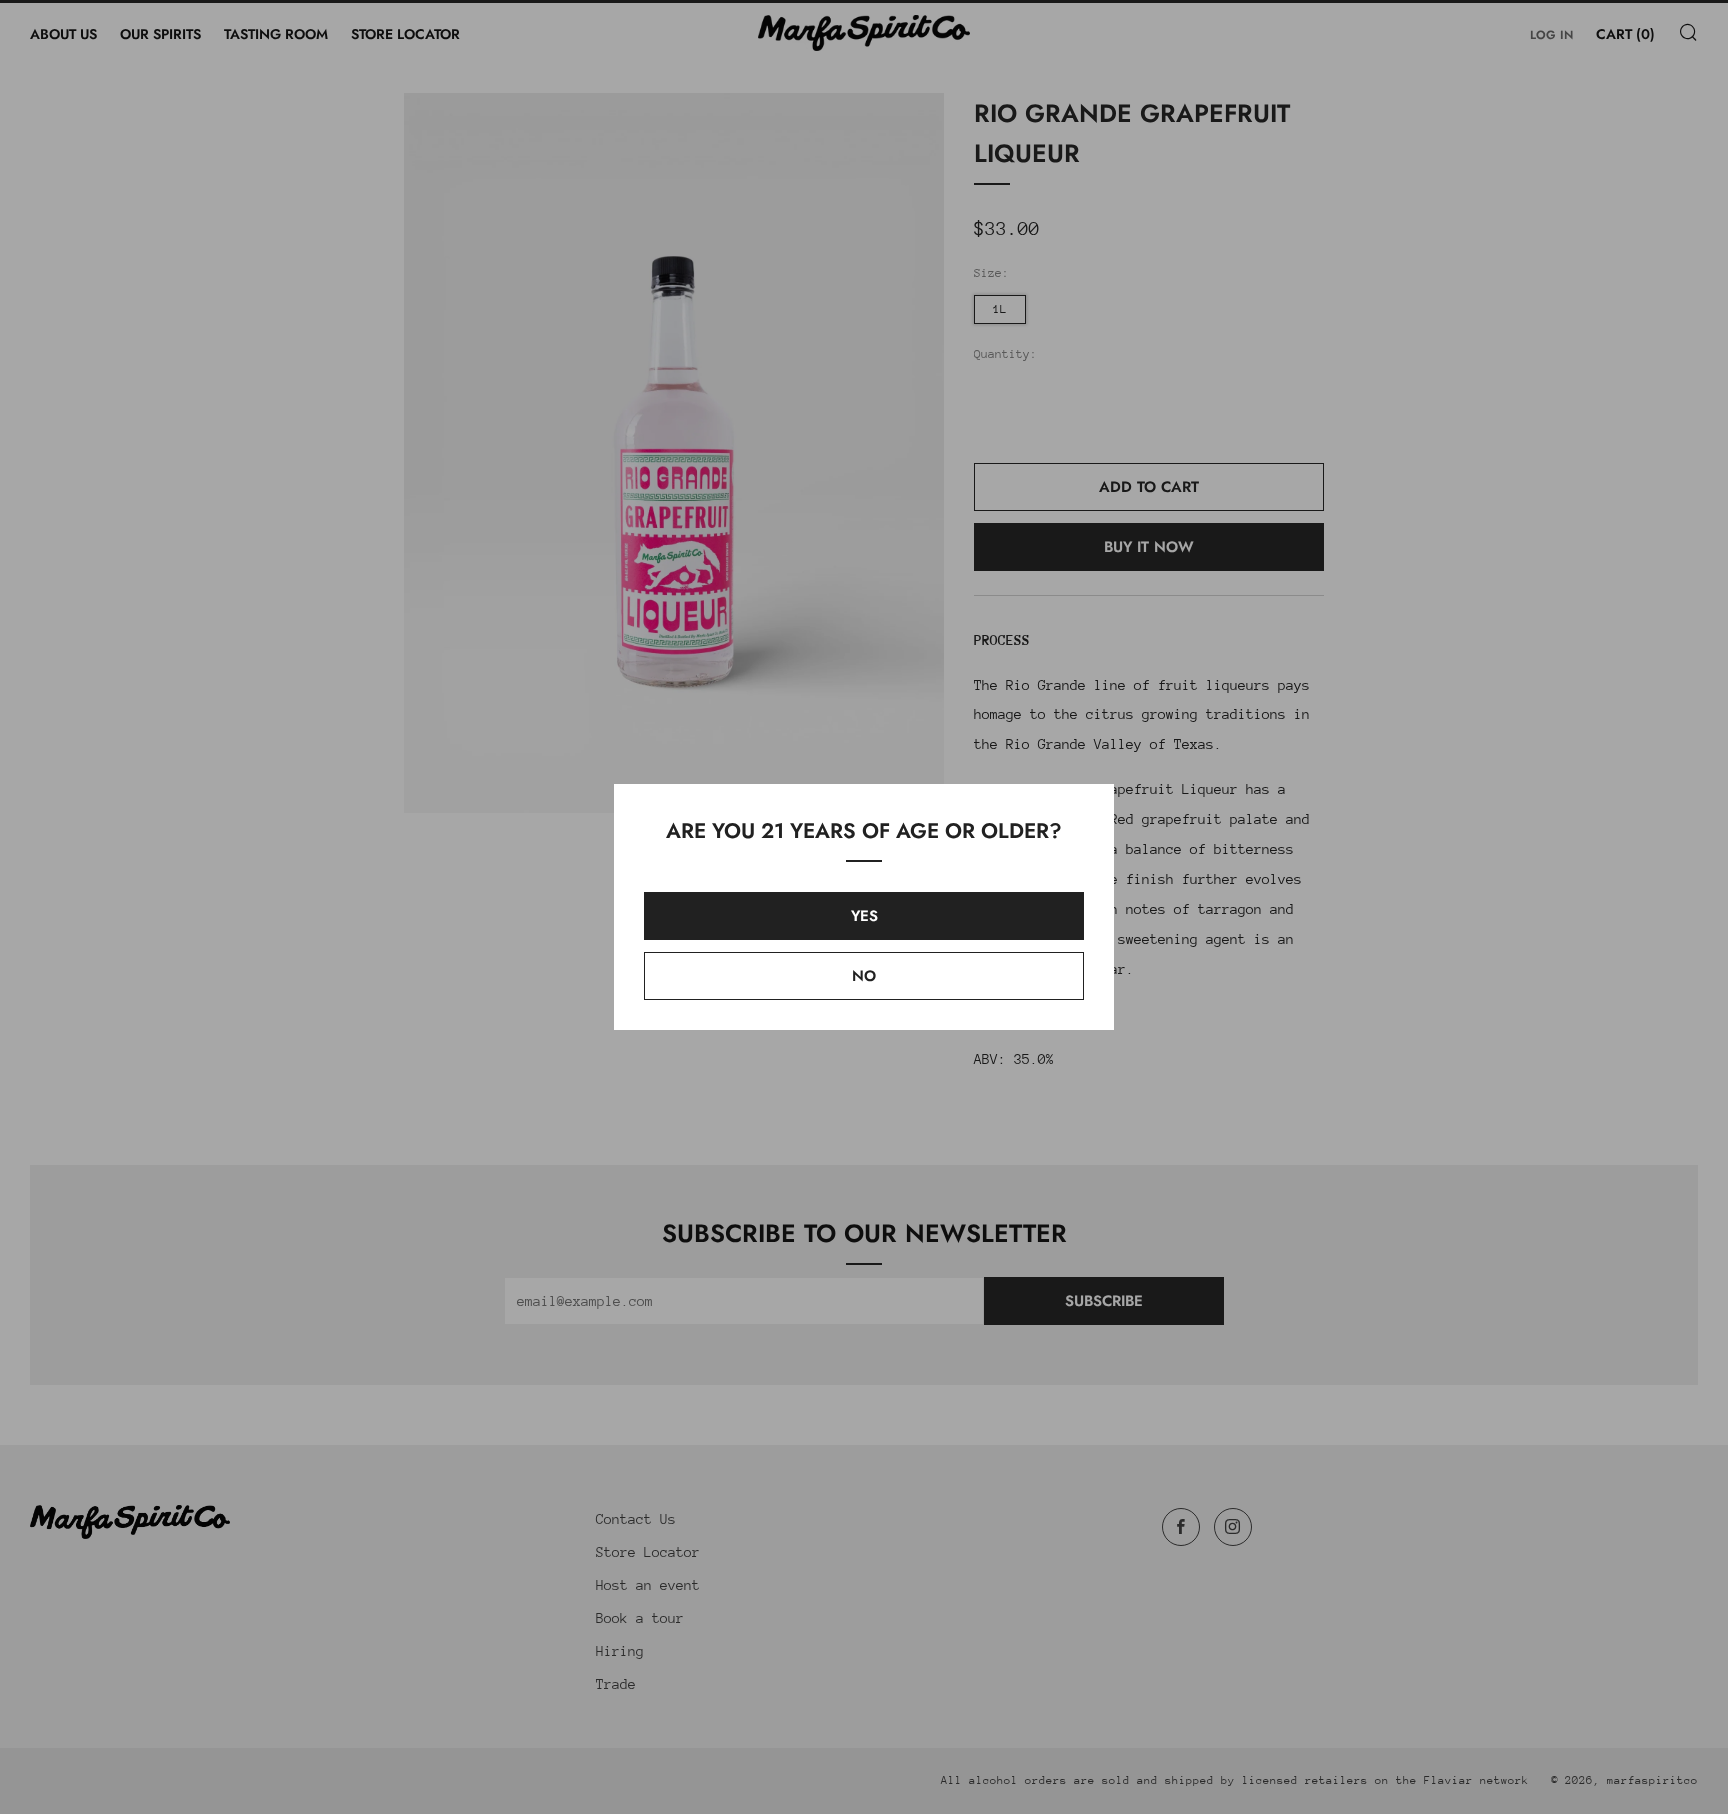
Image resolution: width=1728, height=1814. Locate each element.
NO (864, 976)
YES (864, 916)
